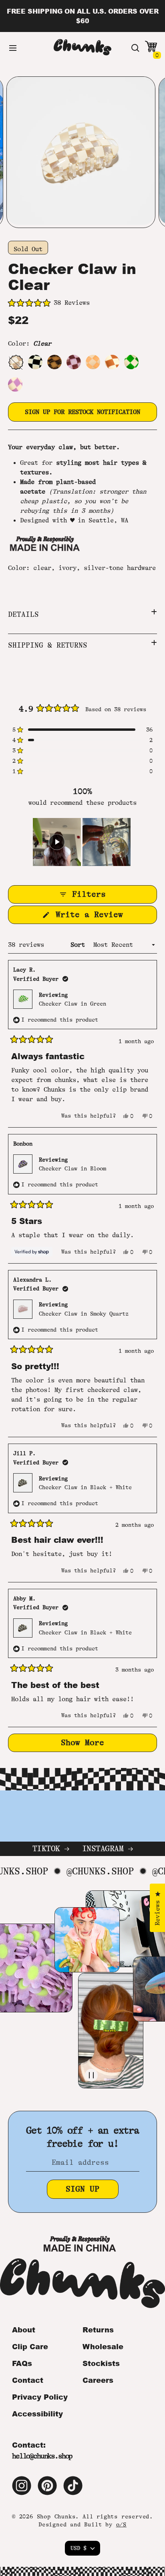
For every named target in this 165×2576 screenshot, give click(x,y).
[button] (82, 303)
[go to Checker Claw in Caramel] (112, 362)
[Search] (135, 48)
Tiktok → (51, 1849)
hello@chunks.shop (42, 2456)
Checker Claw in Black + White (85, 1487)
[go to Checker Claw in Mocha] (54, 362)
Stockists (101, 2363)
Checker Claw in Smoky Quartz (84, 1314)
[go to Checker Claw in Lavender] (15, 384)
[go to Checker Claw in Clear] (16, 362)
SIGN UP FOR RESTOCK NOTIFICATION (82, 412)
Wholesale (103, 2346)
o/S (121, 2524)
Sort (79, 945)
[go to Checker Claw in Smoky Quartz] (74, 362)
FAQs (22, 2363)
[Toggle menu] (13, 48)
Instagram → (108, 1849)
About (24, 2330)
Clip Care (30, 2346)
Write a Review (104, 917)
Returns (98, 2330)
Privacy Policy (40, 2397)
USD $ (78, 2548)
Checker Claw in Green (72, 1004)
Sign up (82, 2189)
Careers (98, 2380)
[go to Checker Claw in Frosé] (93, 362)
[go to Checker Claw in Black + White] (35, 362)
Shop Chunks (56, 2516)
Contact (28, 2380)
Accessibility (37, 2414)
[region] (82, 842)
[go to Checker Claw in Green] (131, 362)
